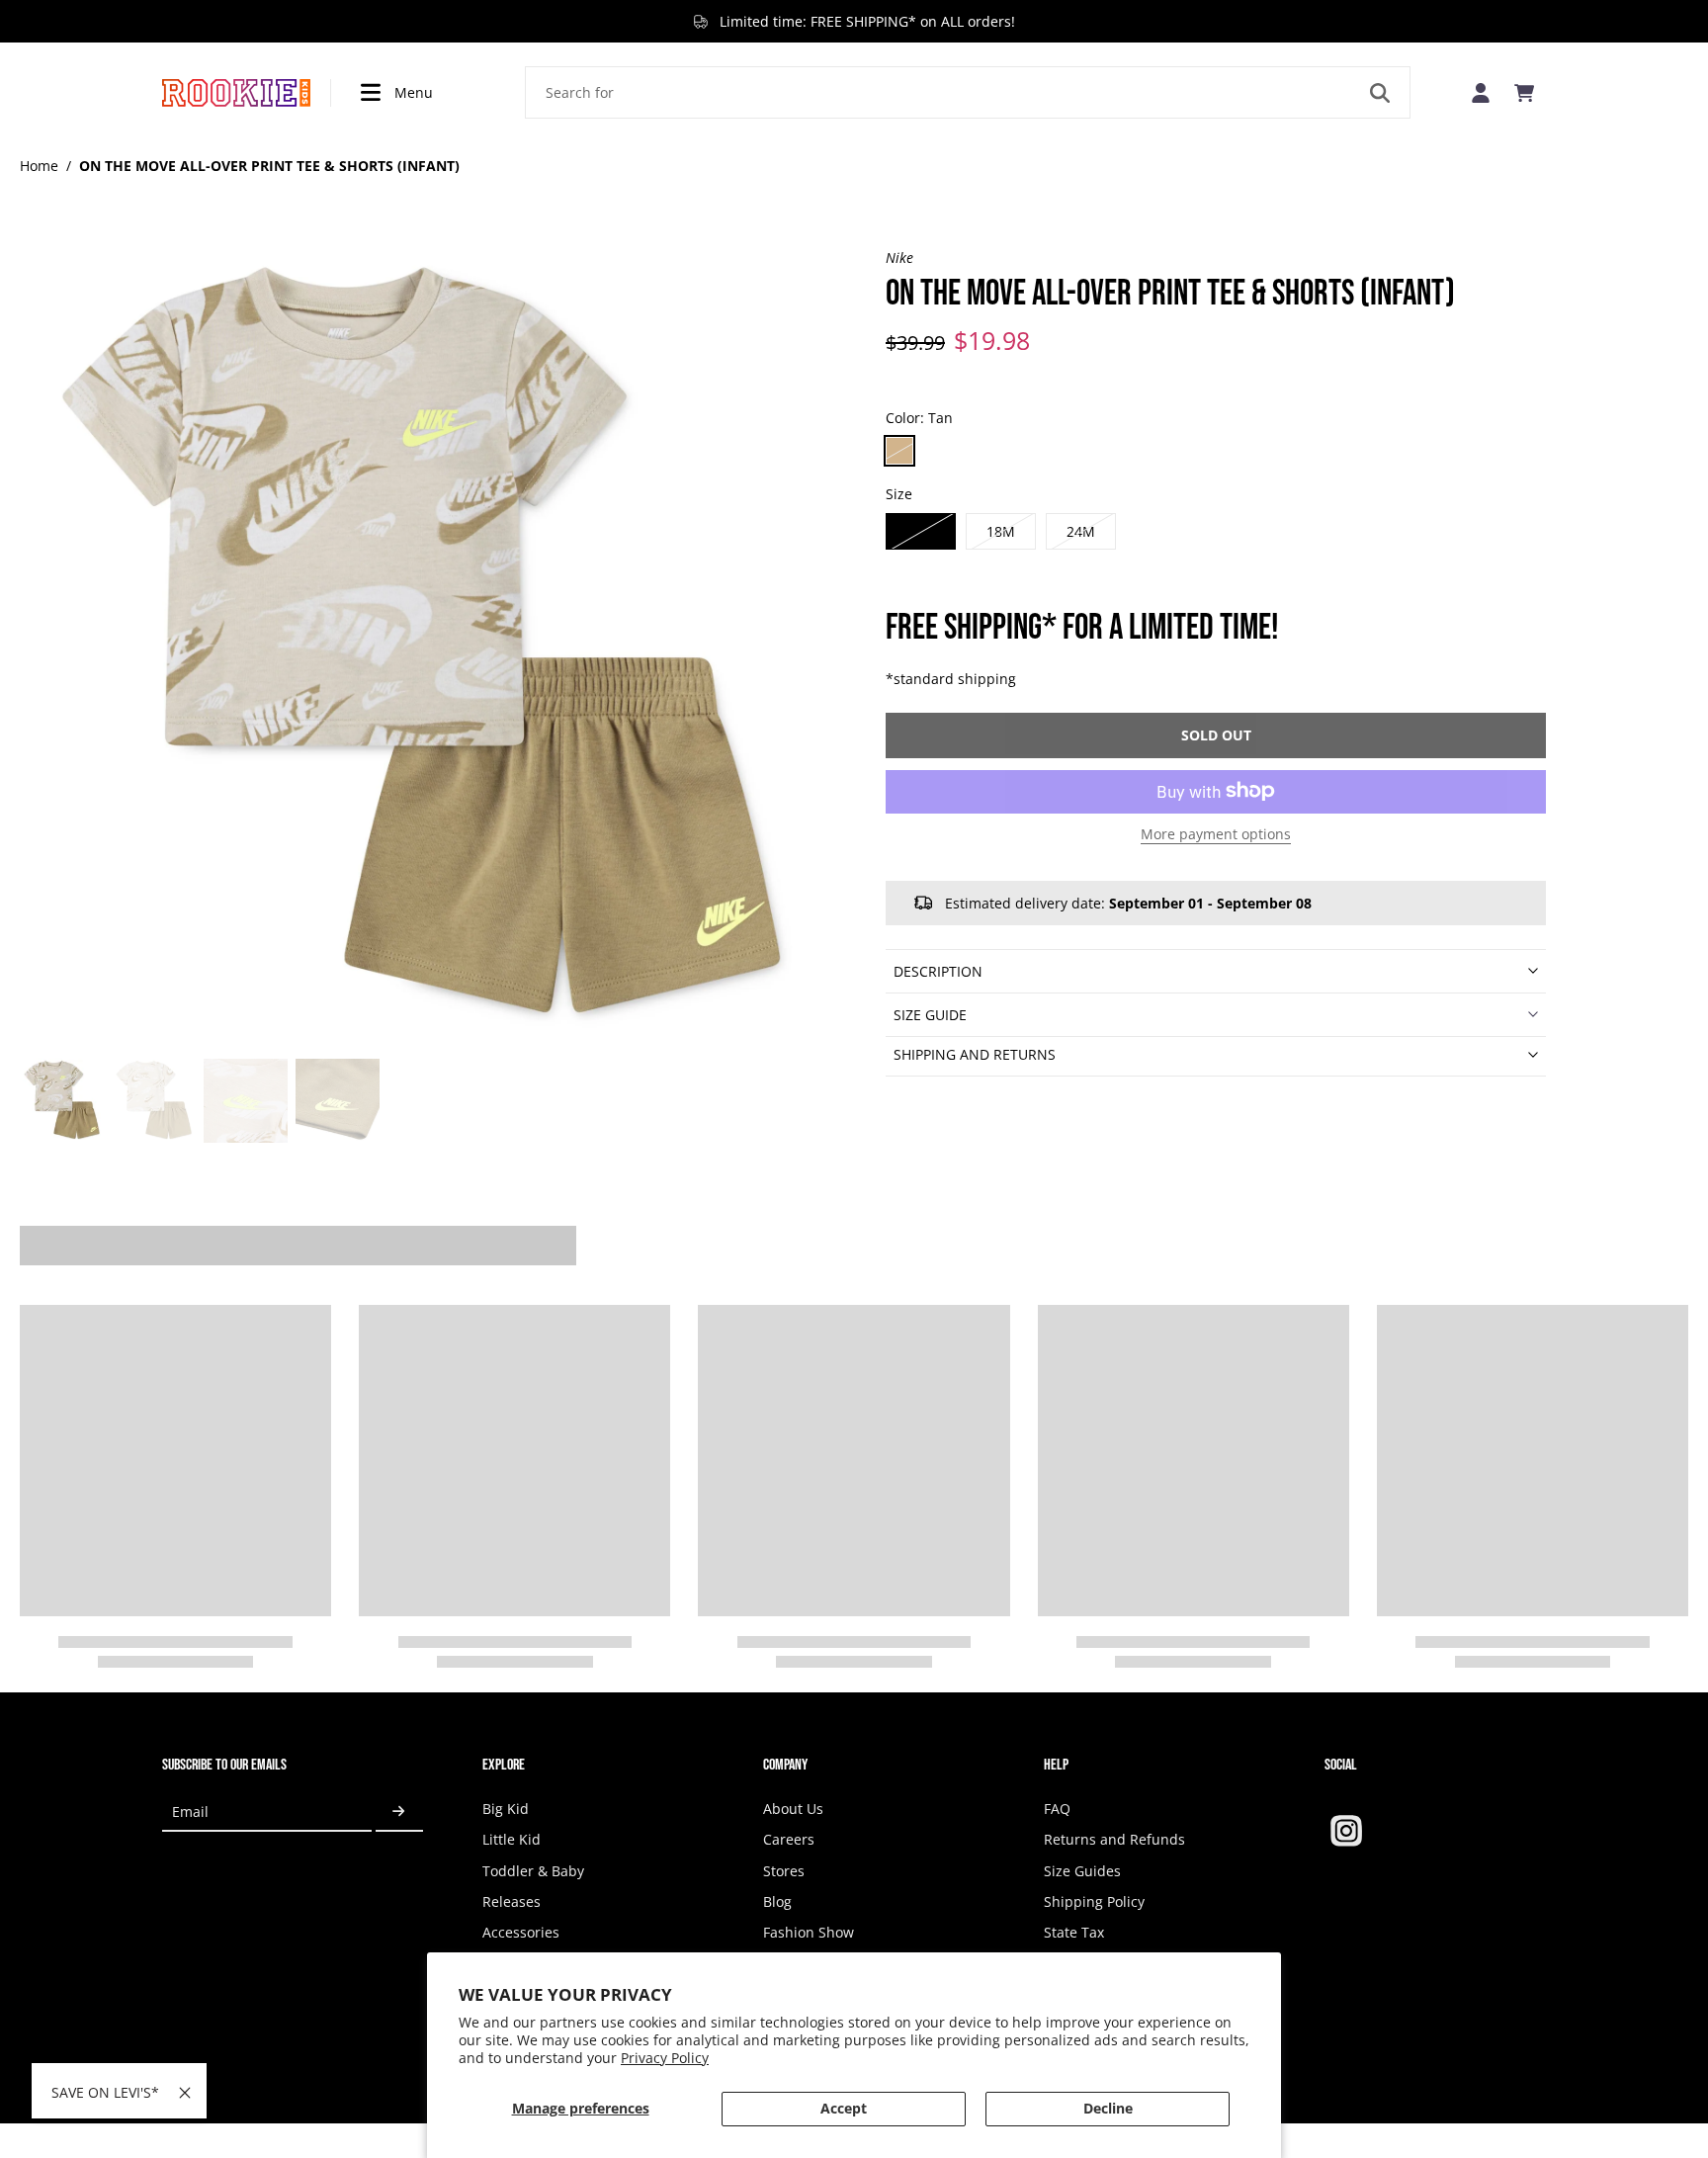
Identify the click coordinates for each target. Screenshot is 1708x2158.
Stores (784, 1871)
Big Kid (506, 1809)
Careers (789, 1839)
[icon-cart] (1524, 93)
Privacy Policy (665, 2058)
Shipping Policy (1094, 1901)
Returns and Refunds (1114, 1839)
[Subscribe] (399, 1812)
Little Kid (512, 1839)
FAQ (1057, 1809)
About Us (793, 1809)
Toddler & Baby (533, 1871)
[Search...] (1380, 93)
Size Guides (1082, 1871)
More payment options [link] (1216, 834)
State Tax (1074, 1932)
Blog (777, 1901)
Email (190, 1812)
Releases (512, 1901)
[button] (1216, 734)
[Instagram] (1346, 1831)
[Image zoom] (421, 649)
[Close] (185, 2093)
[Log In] (1481, 92)
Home (39, 166)
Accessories (521, 1932)
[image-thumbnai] (62, 1101)
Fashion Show (809, 1932)
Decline (1108, 2108)
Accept (844, 2108)
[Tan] (899, 451)
